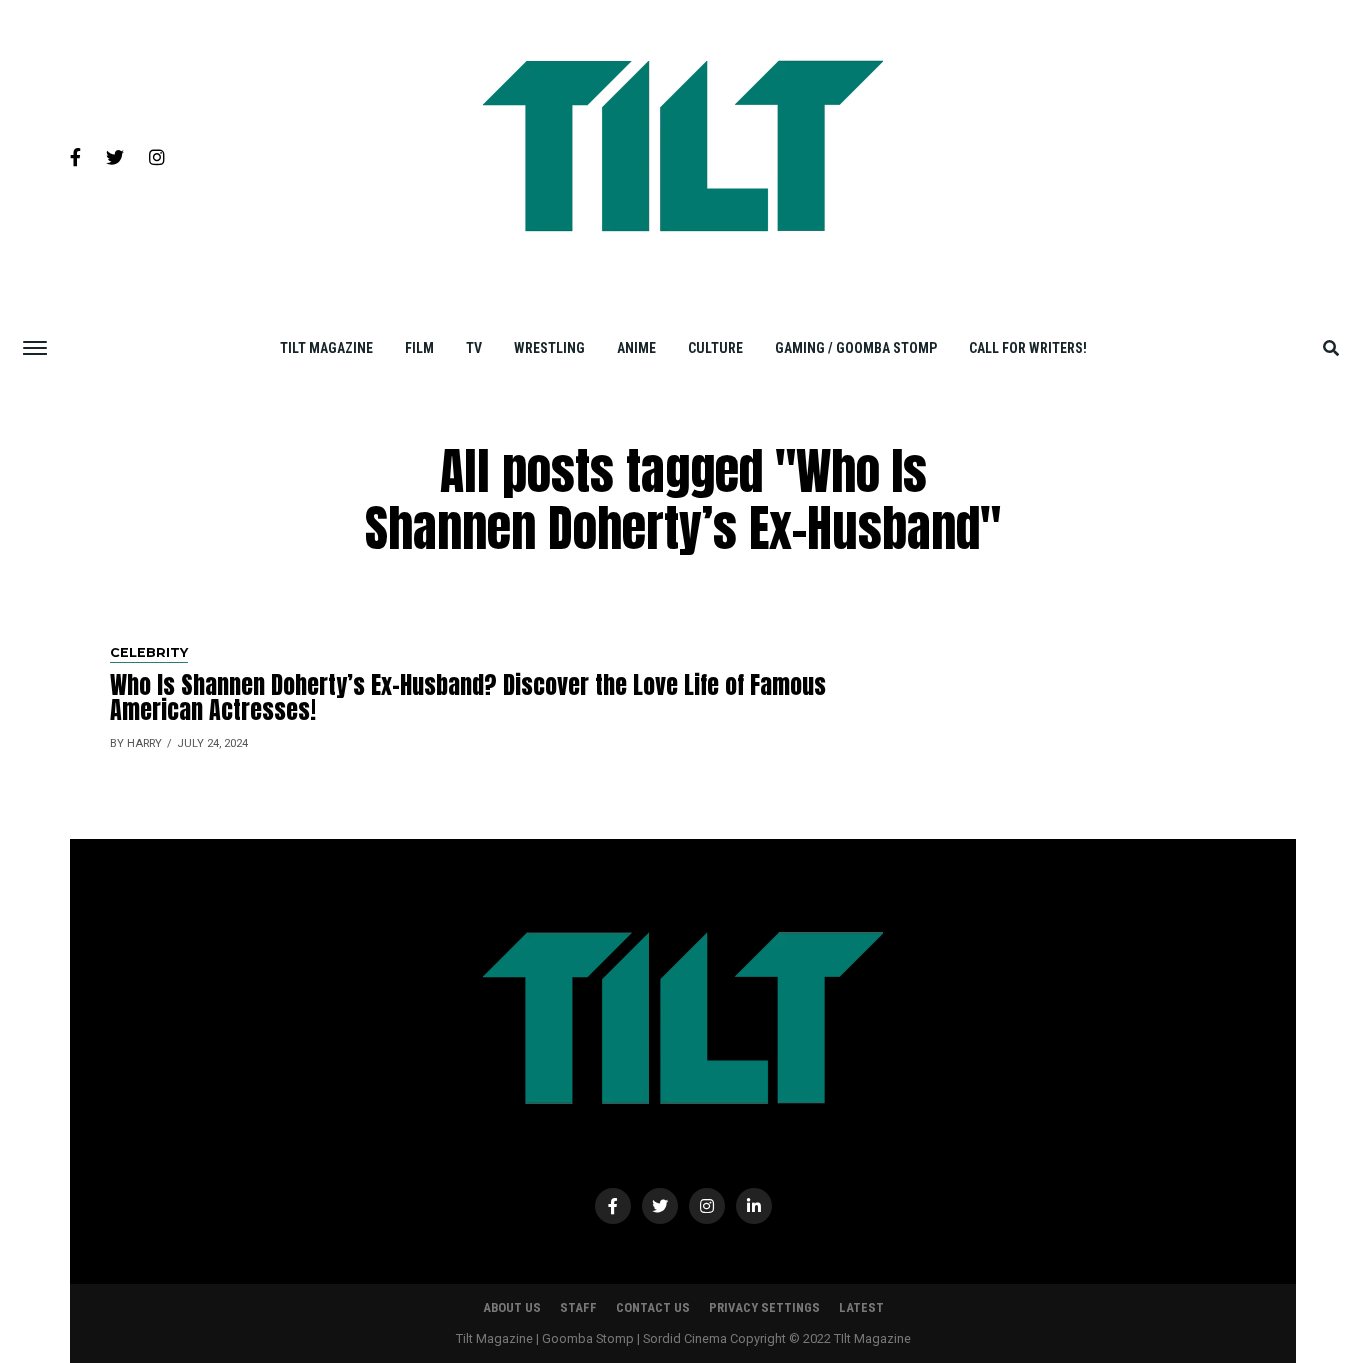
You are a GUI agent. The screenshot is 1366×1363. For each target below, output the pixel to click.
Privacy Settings (764, 1307)
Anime (636, 348)
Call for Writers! (1028, 348)
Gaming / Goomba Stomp (856, 348)
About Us (512, 1307)
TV (474, 348)
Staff (578, 1307)
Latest (861, 1307)
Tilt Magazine (326, 348)
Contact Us (653, 1307)
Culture (715, 348)
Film (419, 348)
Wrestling (549, 348)
